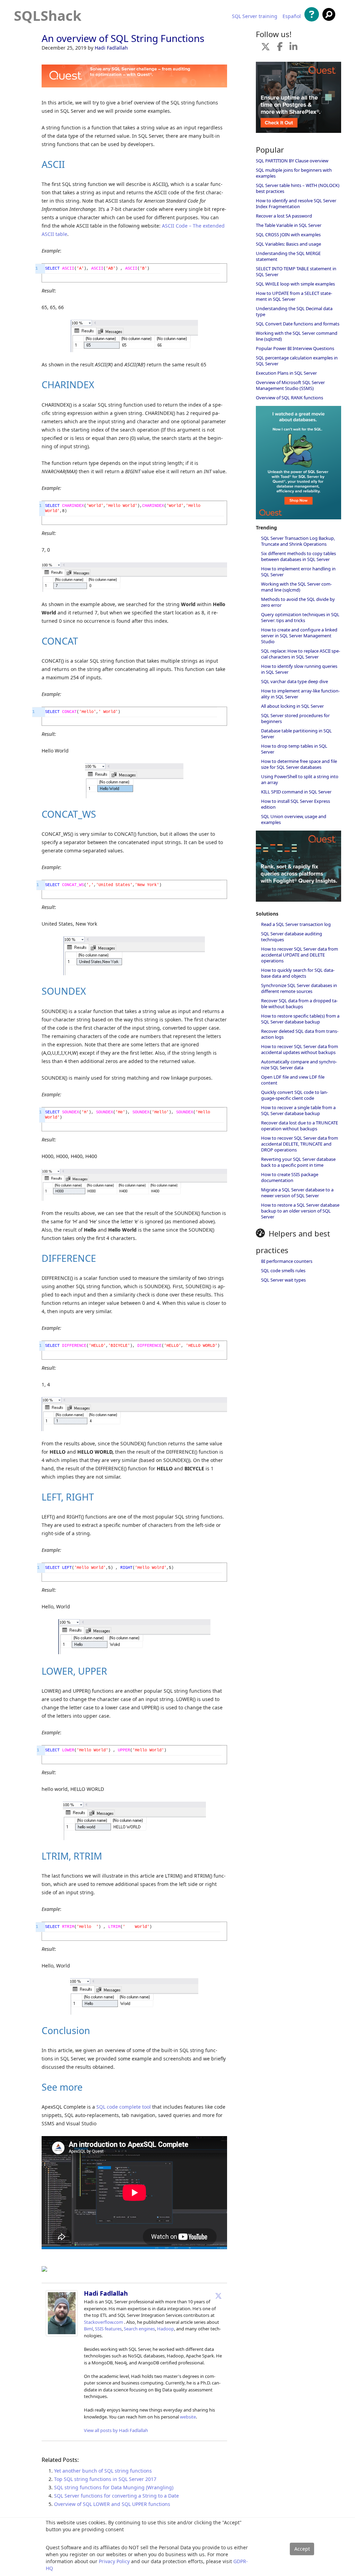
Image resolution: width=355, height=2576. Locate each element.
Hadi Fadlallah (111, 48)
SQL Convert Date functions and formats (298, 324)
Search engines (139, 2329)
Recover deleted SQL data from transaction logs (300, 1034)
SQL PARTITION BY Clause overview (292, 161)
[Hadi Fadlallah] (62, 2334)
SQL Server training (255, 16)
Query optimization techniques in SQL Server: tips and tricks (300, 617)
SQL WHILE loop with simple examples (295, 284)
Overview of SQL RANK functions (289, 398)
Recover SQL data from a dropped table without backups (299, 1004)
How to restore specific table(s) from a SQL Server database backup (300, 1019)
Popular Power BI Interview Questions (295, 348)
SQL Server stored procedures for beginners (295, 718)
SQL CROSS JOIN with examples (288, 235)
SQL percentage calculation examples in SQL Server (297, 361)
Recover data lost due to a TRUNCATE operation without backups (300, 1126)
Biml (88, 2329)
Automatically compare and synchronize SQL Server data (299, 1065)
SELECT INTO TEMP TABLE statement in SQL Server (296, 271)
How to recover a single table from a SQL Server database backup (298, 1110)
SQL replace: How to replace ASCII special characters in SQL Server (301, 654)
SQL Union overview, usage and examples (294, 819)
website (188, 2417)
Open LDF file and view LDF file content (293, 1080)
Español (292, 16)
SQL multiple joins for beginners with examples (294, 173)
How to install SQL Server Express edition (296, 804)
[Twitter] (218, 2296)
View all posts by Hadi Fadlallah (116, 2430)
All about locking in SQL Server (292, 706)
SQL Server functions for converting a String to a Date (116, 2496)
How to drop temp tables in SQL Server (294, 749)
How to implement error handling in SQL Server (298, 572)
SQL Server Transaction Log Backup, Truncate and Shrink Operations (298, 541)
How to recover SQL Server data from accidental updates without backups (300, 1049)
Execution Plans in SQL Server (286, 373)
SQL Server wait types (283, 1280)
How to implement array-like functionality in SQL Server (300, 694)
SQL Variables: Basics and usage (288, 244)
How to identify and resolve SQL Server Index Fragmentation (296, 203)
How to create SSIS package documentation (290, 1177)
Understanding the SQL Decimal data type (294, 311)
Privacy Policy (114, 2561)
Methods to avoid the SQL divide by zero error (298, 602)
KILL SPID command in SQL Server (296, 792)
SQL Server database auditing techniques (292, 937)
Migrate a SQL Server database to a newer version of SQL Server (297, 1193)
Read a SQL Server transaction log (296, 924)
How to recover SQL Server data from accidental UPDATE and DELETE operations (300, 955)
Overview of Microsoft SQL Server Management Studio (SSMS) (290, 385)
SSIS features (108, 2329)
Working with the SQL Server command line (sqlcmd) (297, 336)
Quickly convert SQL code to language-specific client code (295, 1095)
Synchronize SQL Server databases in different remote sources (299, 988)
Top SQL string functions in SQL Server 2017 (105, 2479)
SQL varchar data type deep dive (295, 681)
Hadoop (166, 2329)
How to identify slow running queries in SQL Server (299, 669)
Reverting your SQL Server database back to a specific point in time (298, 1162)
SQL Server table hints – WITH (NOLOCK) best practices (298, 188)
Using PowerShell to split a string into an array (300, 779)
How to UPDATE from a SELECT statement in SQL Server (294, 296)
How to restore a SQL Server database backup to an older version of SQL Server (300, 1211)
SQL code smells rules (283, 1270)
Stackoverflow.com (103, 2322)
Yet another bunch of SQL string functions (103, 2471)
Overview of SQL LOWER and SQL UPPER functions (112, 2504)
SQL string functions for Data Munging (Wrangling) (114, 2487)
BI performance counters (287, 1261)
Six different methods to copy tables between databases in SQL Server (298, 556)
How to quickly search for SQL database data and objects (298, 973)
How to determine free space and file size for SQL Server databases (299, 764)
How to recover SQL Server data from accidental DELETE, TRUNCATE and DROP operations (300, 1144)
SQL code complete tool (124, 2107)
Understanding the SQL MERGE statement (288, 256)
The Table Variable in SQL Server (289, 225)
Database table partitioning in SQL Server (296, 734)
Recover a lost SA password (284, 216)
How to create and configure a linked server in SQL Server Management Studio (299, 636)
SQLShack (48, 15)
